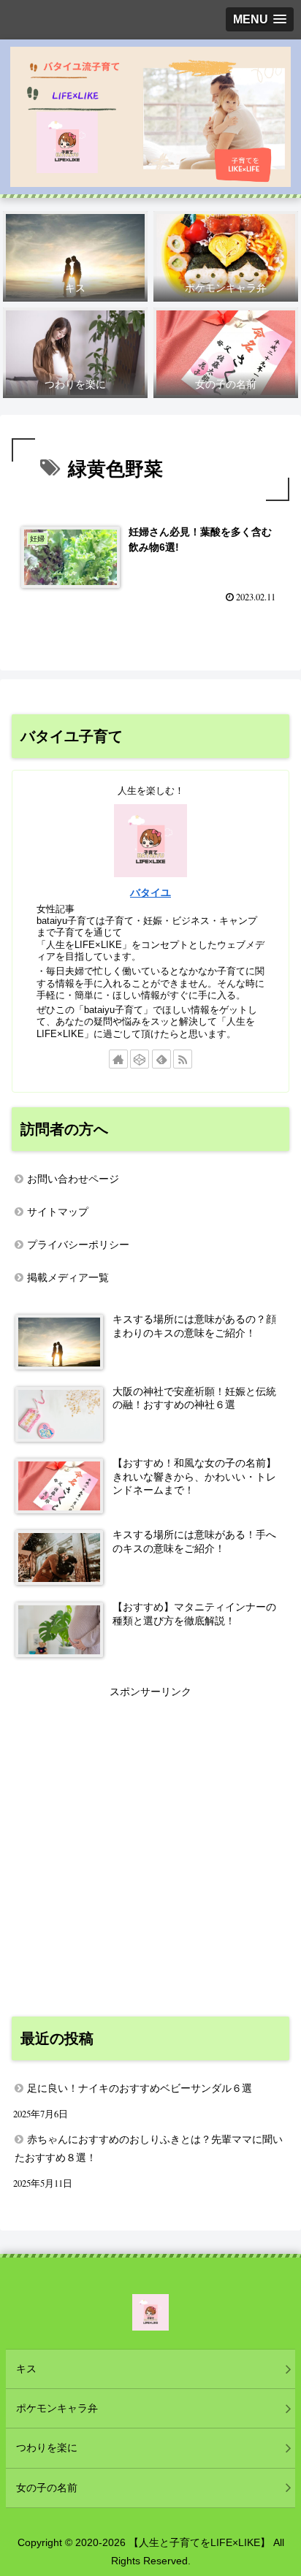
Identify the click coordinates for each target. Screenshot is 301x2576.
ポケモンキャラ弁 (57, 2408)
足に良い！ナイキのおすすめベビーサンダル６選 (140, 2088)
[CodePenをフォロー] (140, 1059)
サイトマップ (58, 1212)
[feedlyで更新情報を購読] (161, 1059)
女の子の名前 (47, 2488)
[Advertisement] (150, 1851)
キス (26, 2369)
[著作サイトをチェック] (118, 1059)
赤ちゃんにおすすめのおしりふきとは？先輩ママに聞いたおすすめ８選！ (149, 2148)
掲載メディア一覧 (68, 1277)
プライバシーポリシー (78, 1245)
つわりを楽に (47, 2447)
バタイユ (150, 893)
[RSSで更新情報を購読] (183, 1059)
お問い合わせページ (73, 1179)
